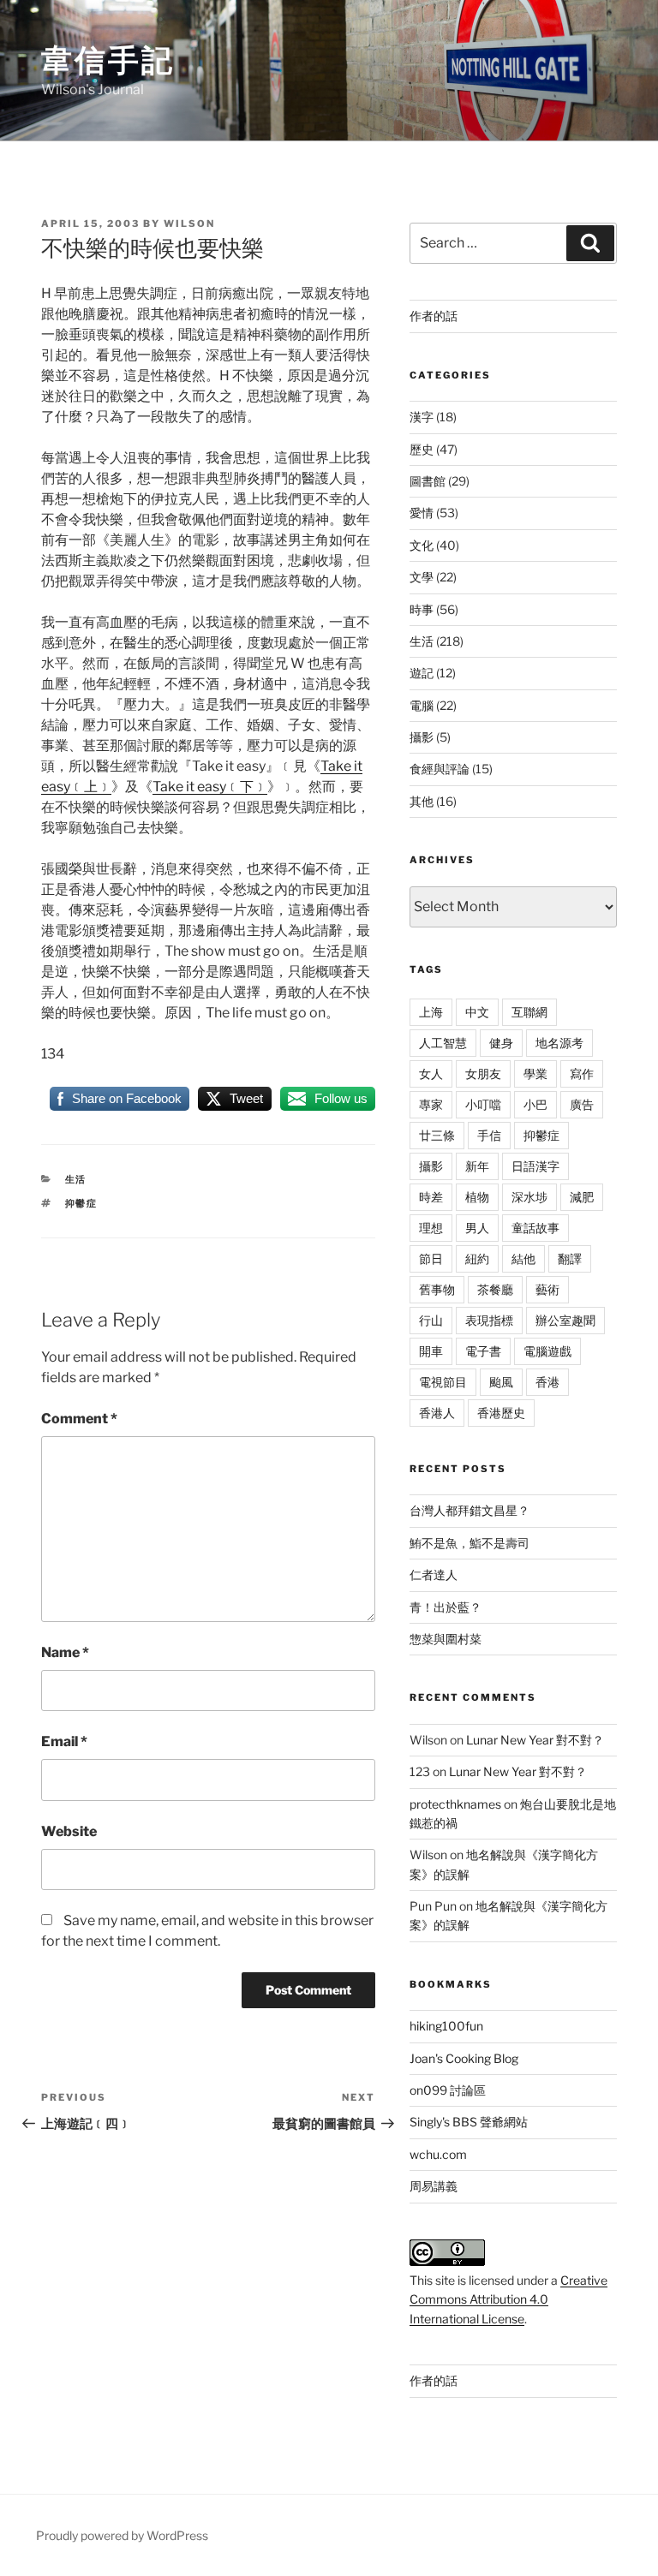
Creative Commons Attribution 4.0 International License (508, 2299)
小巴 (535, 1104)
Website (69, 1831)
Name (65, 1652)
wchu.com (438, 2154)
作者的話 (434, 316)
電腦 (422, 705)
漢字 (422, 417)
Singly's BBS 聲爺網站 (469, 2122)
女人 (431, 1073)
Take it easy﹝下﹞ (210, 787)
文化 (422, 545)
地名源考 (559, 1043)
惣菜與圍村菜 (446, 1639)
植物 (477, 1197)
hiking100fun (446, 2026)
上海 (431, 1012)
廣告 (582, 1104)
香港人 (437, 1413)
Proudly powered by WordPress (122, 2535)
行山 (431, 1320)
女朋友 (483, 1073)
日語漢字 (535, 1166)
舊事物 (437, 1289)
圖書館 (428, 481)
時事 (422, 609)
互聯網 (529, 1012)
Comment (79, 1419)
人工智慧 (443, 1043)
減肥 (582, 1197)
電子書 (483, 1351)
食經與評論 (440, 769)
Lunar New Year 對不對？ (535, 1740)
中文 (477, 1012)
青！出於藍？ (446, 1607)
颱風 (501, 1382)
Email (64, 1741)
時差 (431, 1197)
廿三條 (437, 1135)
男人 (477, 1228)
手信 (489, 1135)
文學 (422, 577)
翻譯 (570, 1258)
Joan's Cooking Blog (464, 2058)
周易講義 (434, 2186)
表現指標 (489, 1320)
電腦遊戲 (547, 1351)
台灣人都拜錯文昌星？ (470, 1510)
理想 (431, 1228)
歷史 (422, 449)
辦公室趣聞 (565, 1320)
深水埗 (529, 1197)
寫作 (582, 1073)
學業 (535, 1073)
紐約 (477, 1258)
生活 (76, 1179)
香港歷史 (501, 1413)
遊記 (422, 673)
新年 (477, 1166)
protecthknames (455, 1804)
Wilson (189, 224)
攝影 (422, 737)
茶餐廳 (495, 1289)
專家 (431, 1104)
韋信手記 (108, 60)
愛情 (422, 513)
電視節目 (443, 1382)
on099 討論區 (448, 2090)
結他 (523, 1258)
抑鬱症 (82, 1203)
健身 (501, 1043)
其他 (422, 801)
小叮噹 (483, 1104)
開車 (431, 1351)
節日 (431, 1258)
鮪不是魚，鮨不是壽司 (470, 1543)
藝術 (547, 1289)
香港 (547, 1382)
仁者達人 (434, 1574)
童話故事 (535, 1228)
